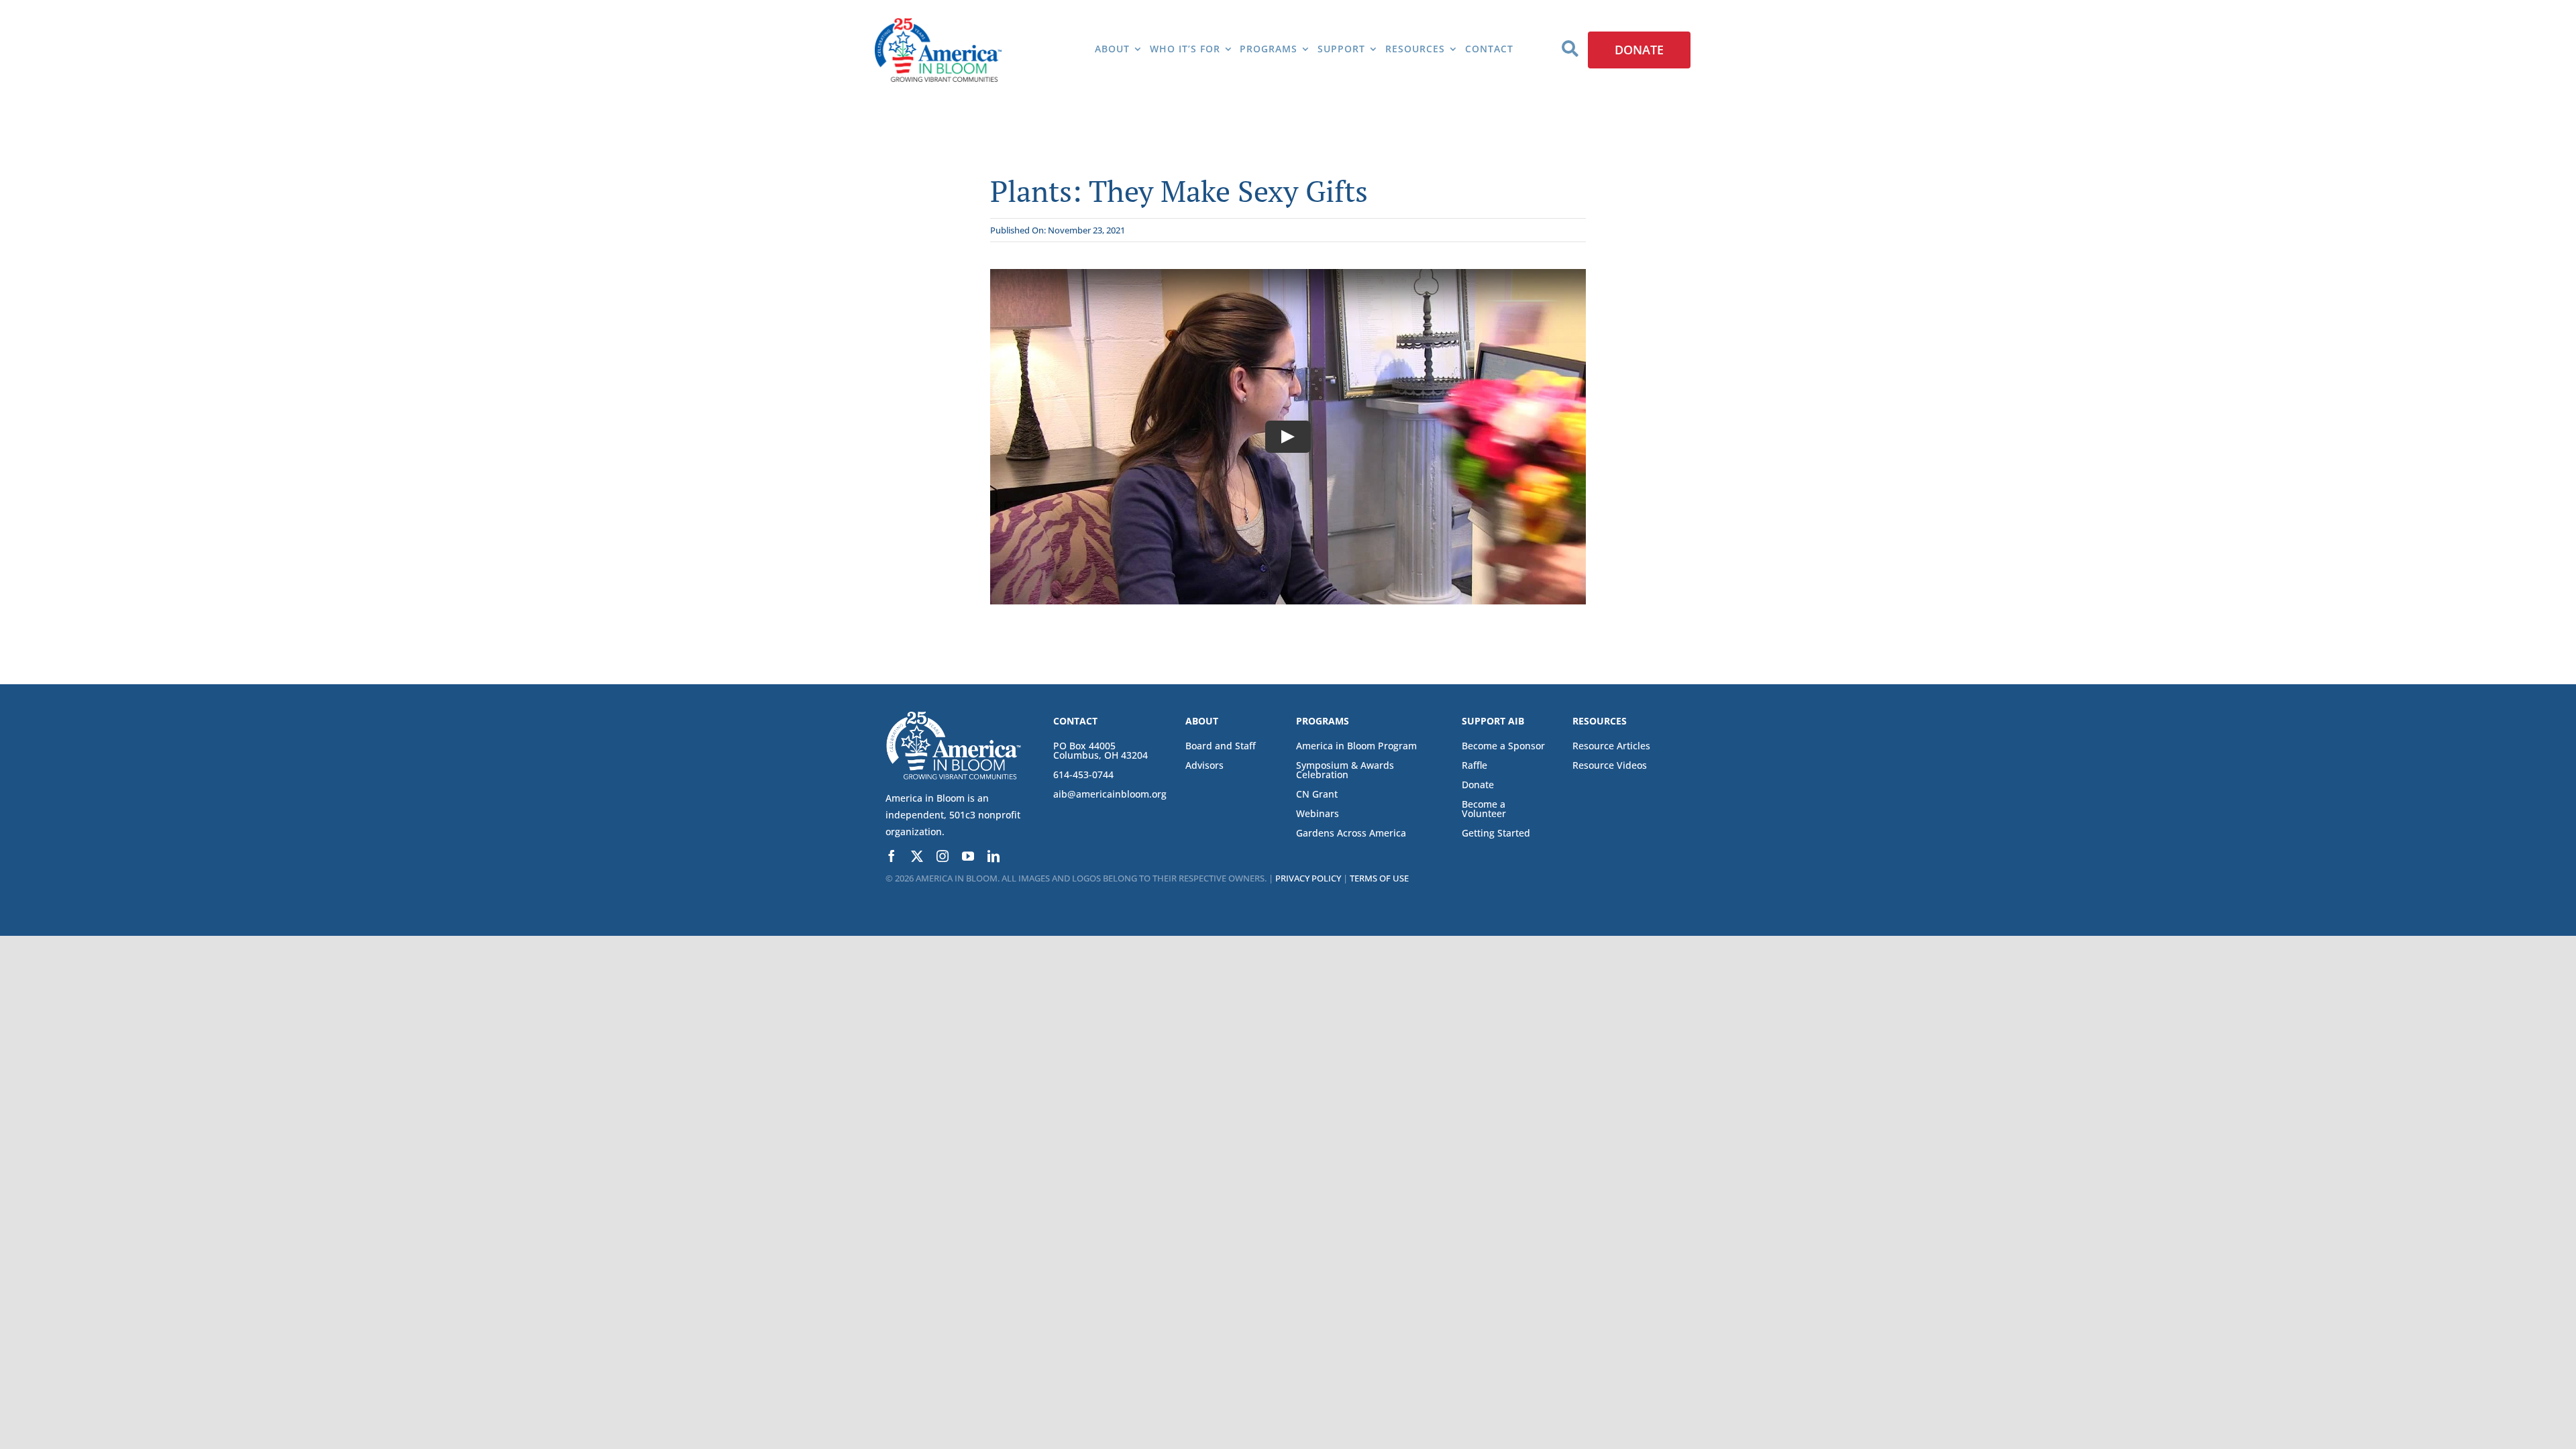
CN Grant (1317, 794)
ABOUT (1202, 721)
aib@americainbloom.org (1110, 794)
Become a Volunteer (1484, 809)
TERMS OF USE (1379, 878)
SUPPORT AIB (1493, 721)
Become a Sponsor (1503, 746)
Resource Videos (1610, 765)
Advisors (1204, 765)
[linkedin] (994, 856)
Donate (1478, 785)
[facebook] (892, 856)
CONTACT (1075, 721)
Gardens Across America (1351, 833)
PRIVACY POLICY (1308, 878)
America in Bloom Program (1356, 746)
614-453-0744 (1083, 774)
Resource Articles (1611, 746)
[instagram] (943, 856)
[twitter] (917, 856)
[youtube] (968, 856)
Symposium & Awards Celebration (1345, 770)
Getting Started (1496, 833)
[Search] (1570, 50)
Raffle (1474, 765)
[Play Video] (1288, 437)
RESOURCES (1600, 721)
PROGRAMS (1323, 721)
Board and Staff (1221, 746)
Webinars (1318, 813)
